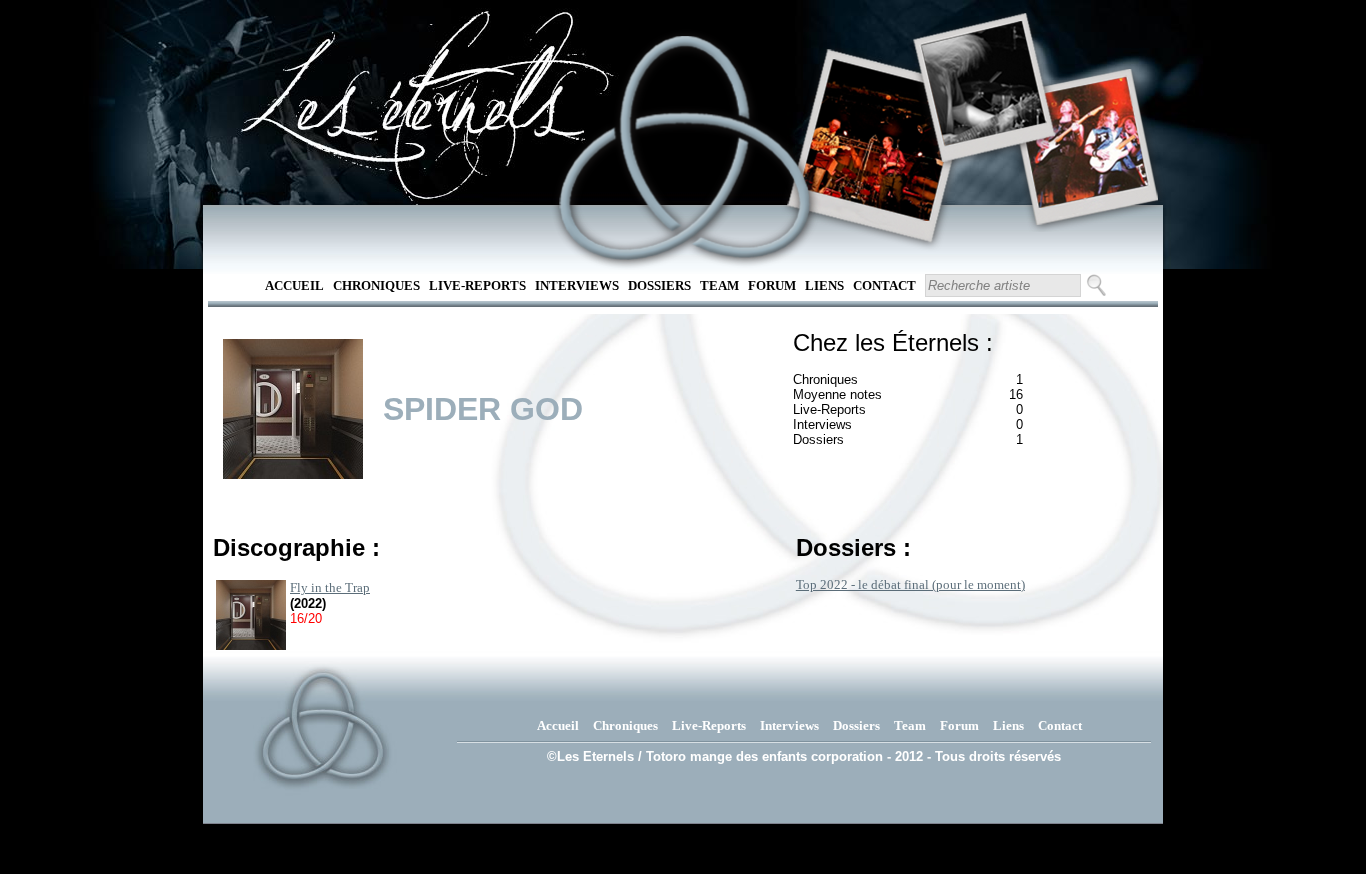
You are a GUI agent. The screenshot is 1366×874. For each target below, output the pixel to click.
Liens (824, 285)
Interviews (577, 285)
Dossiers (659, 285)
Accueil (294, 285)
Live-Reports (477, 285)
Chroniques (376, 285)
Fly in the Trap (330, 587)
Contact (884, 285)
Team (719, 285)
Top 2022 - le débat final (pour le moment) (910, 584)
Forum (772, 285)
